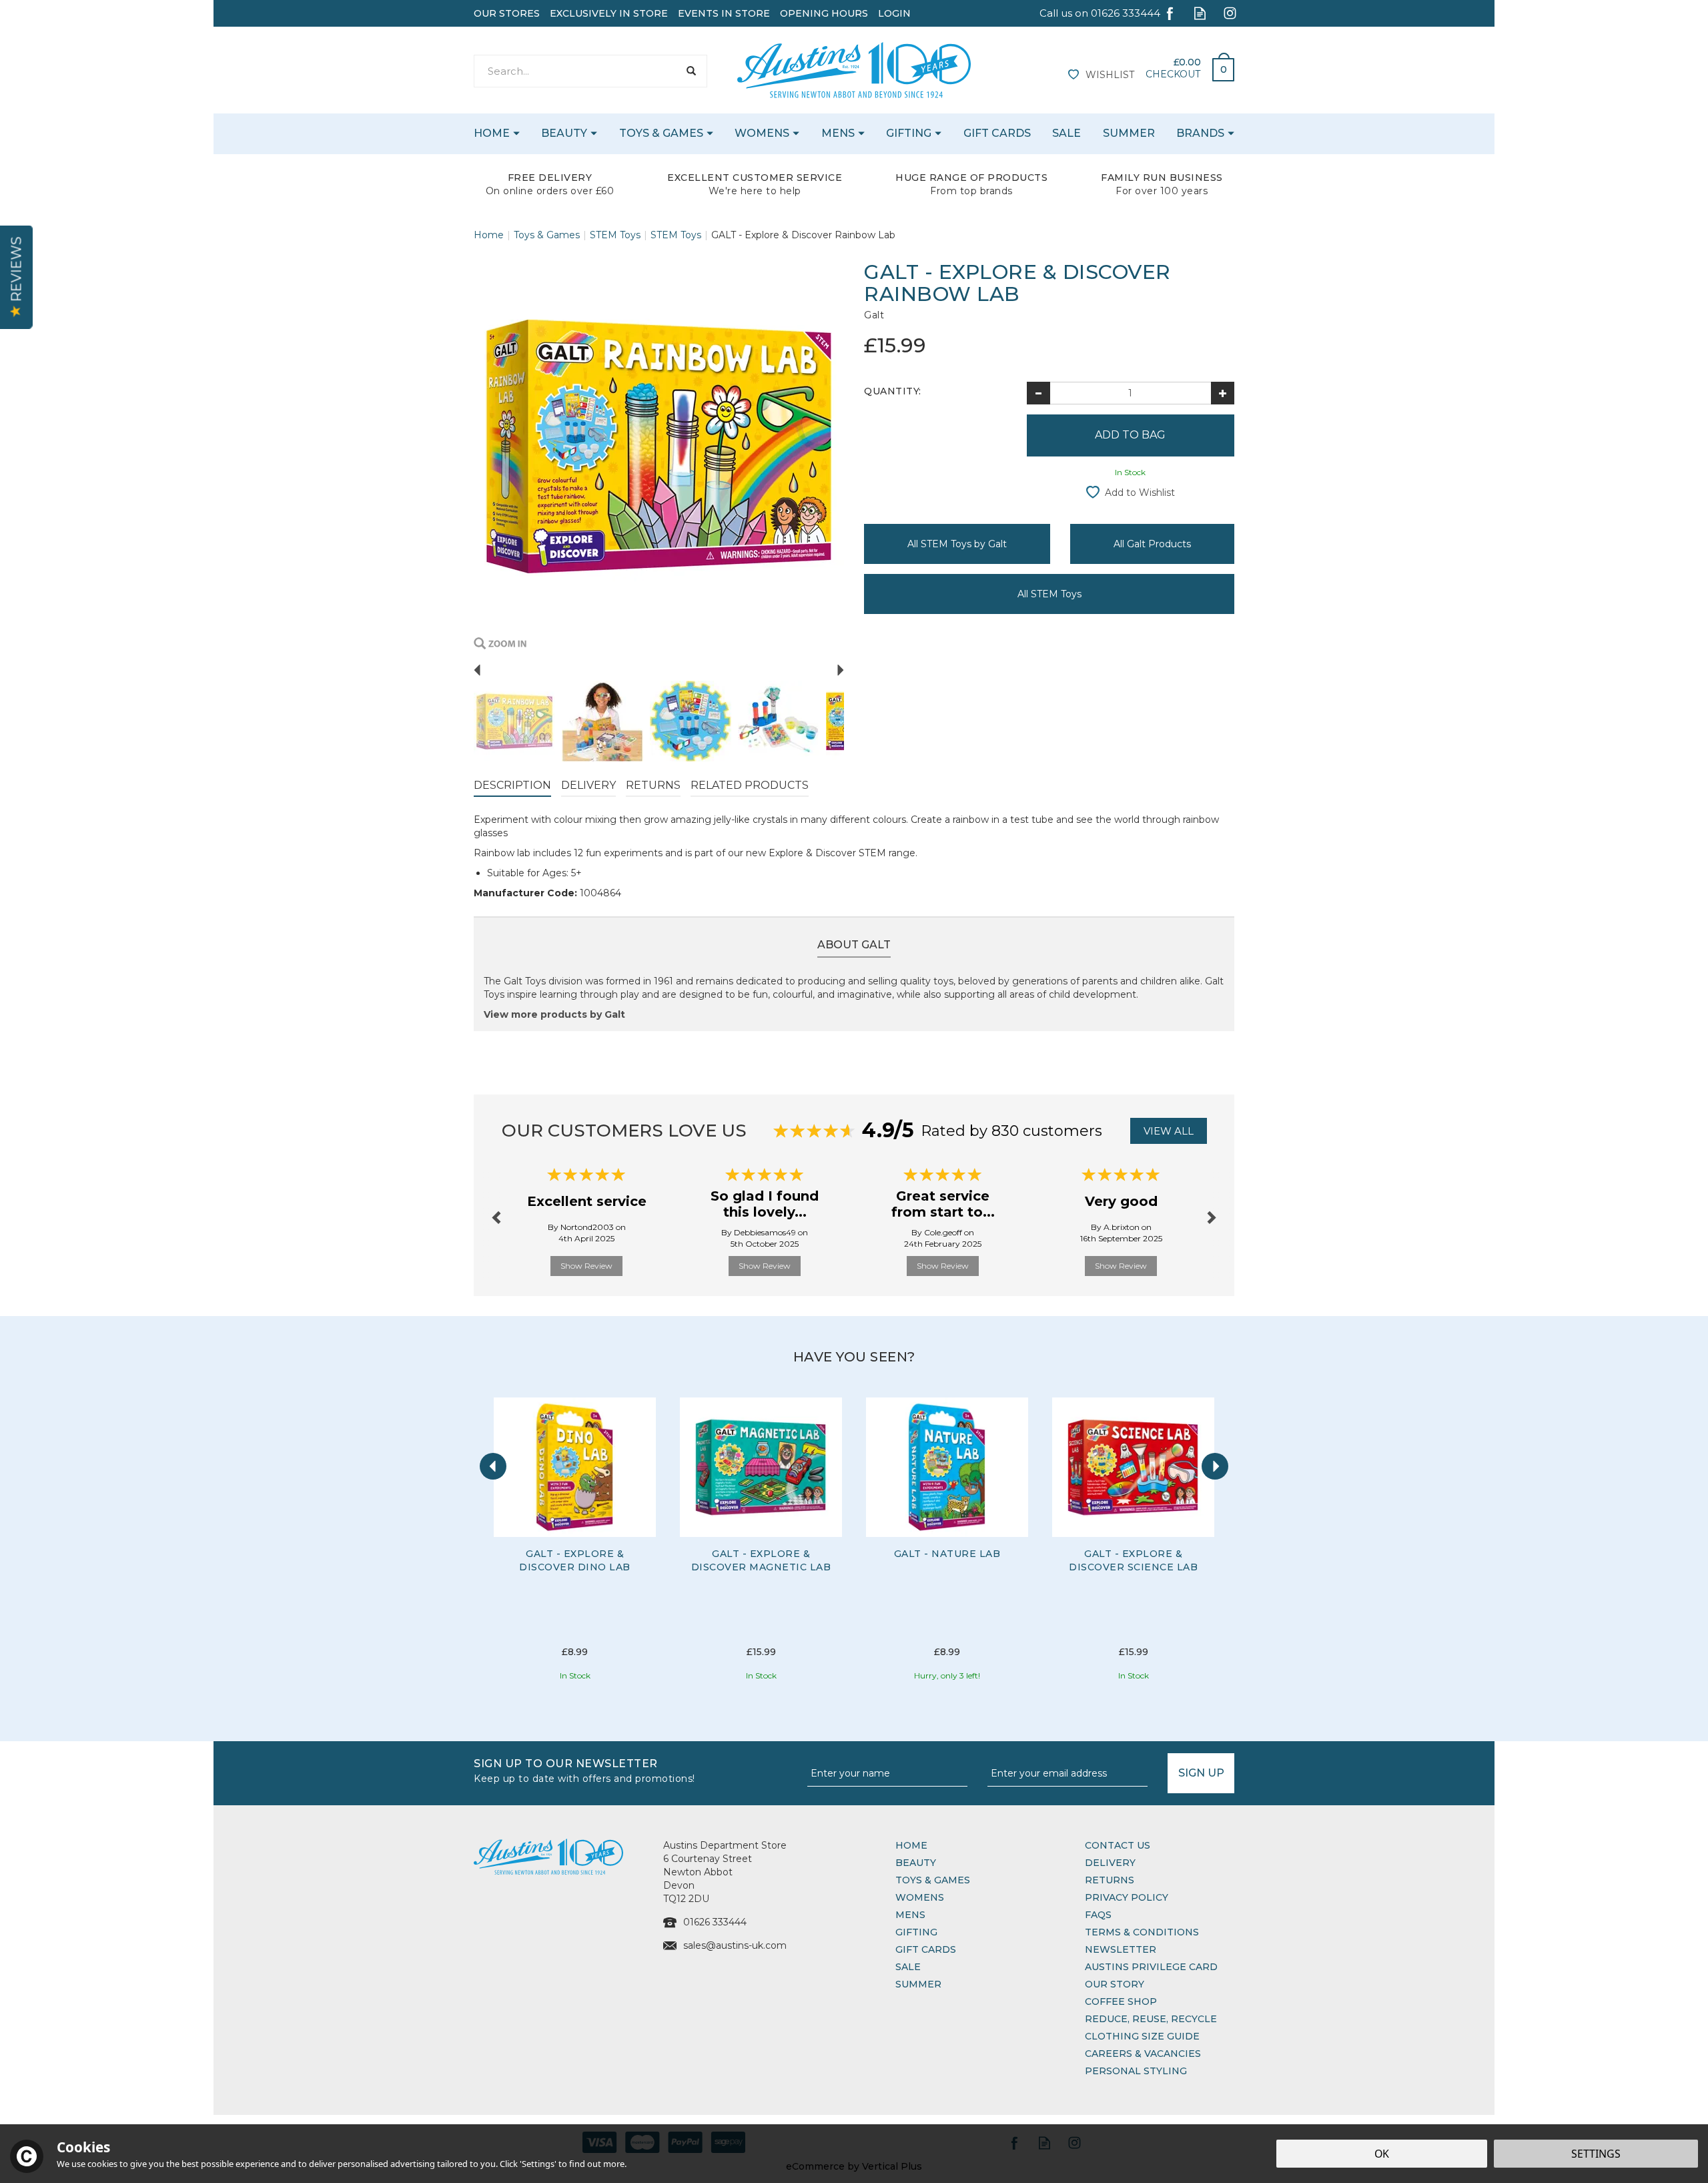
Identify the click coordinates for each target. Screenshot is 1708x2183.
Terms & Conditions (1142, 1932)
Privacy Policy (1127, 1897)
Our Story (1115, 1984)
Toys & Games (933, 1880)
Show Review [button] (586, 1266)
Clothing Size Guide (1142, 2036)
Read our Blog (1200, 13)
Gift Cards (926, 1949)
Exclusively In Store (609, 13)
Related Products (750, 785)
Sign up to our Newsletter (584, 1770)
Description (512, 785)
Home (911, 1845)
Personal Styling (1136, 2071)
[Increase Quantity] (1223, 393)
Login (894, 13)
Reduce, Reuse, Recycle (1151, 2019)
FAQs (1098, 1915)
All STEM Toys (1049, 594)
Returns (653, 785)
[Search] (691, 71)
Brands (1200, 133)
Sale (908, 1967)
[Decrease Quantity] (1038, 393)
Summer (918, 1984)
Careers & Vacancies (1143, 2054)
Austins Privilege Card (1151, 1967)
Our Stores (507, 13)
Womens (920, 1897)
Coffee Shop (1121, 2001)
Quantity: (893, 391)
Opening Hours (824, 13)
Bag (1218, 66)
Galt (874, 315)
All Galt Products (1152, 544)
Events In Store (724, 13)
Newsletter (1121, 1949)
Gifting (916, 1932)
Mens (910, 1915)
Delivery (588, 785)
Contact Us (1118, 1845)
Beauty (916, 1863)
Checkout (1173, 74)
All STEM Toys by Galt (957, 544)
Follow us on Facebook (1170, 13)
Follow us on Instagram (1230, 13)
